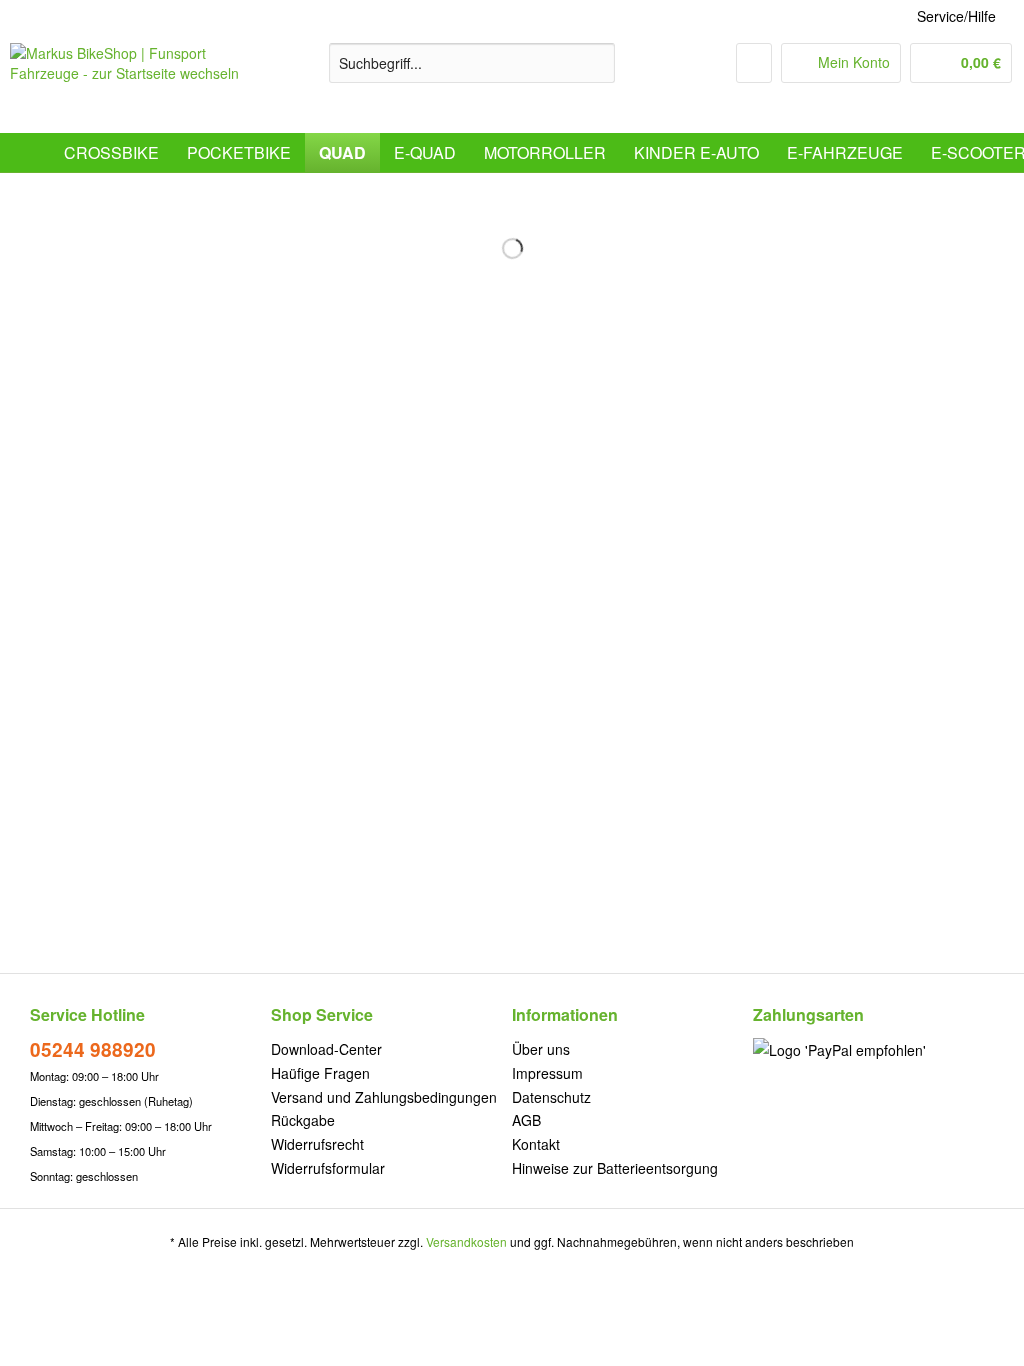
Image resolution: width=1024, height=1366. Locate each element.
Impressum (547, 1073)
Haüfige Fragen (320, 1073)
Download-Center (326, 1049)
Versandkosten (466, 1241)
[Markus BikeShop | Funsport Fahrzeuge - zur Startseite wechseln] (132, 83)
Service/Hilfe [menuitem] (956, 16)
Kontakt (536, 1144)
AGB (526, 1120)
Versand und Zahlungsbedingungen (384, 1097)
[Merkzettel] (754, 63)
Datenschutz (551, 1097)
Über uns (541, 1049)
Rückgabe (303, 1120)
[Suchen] (596, 63)
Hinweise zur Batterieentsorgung (615, 1168)
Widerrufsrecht (317, 1144)
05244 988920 (93, 1049)
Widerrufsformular (328, 1168)
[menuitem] (472, 73)
